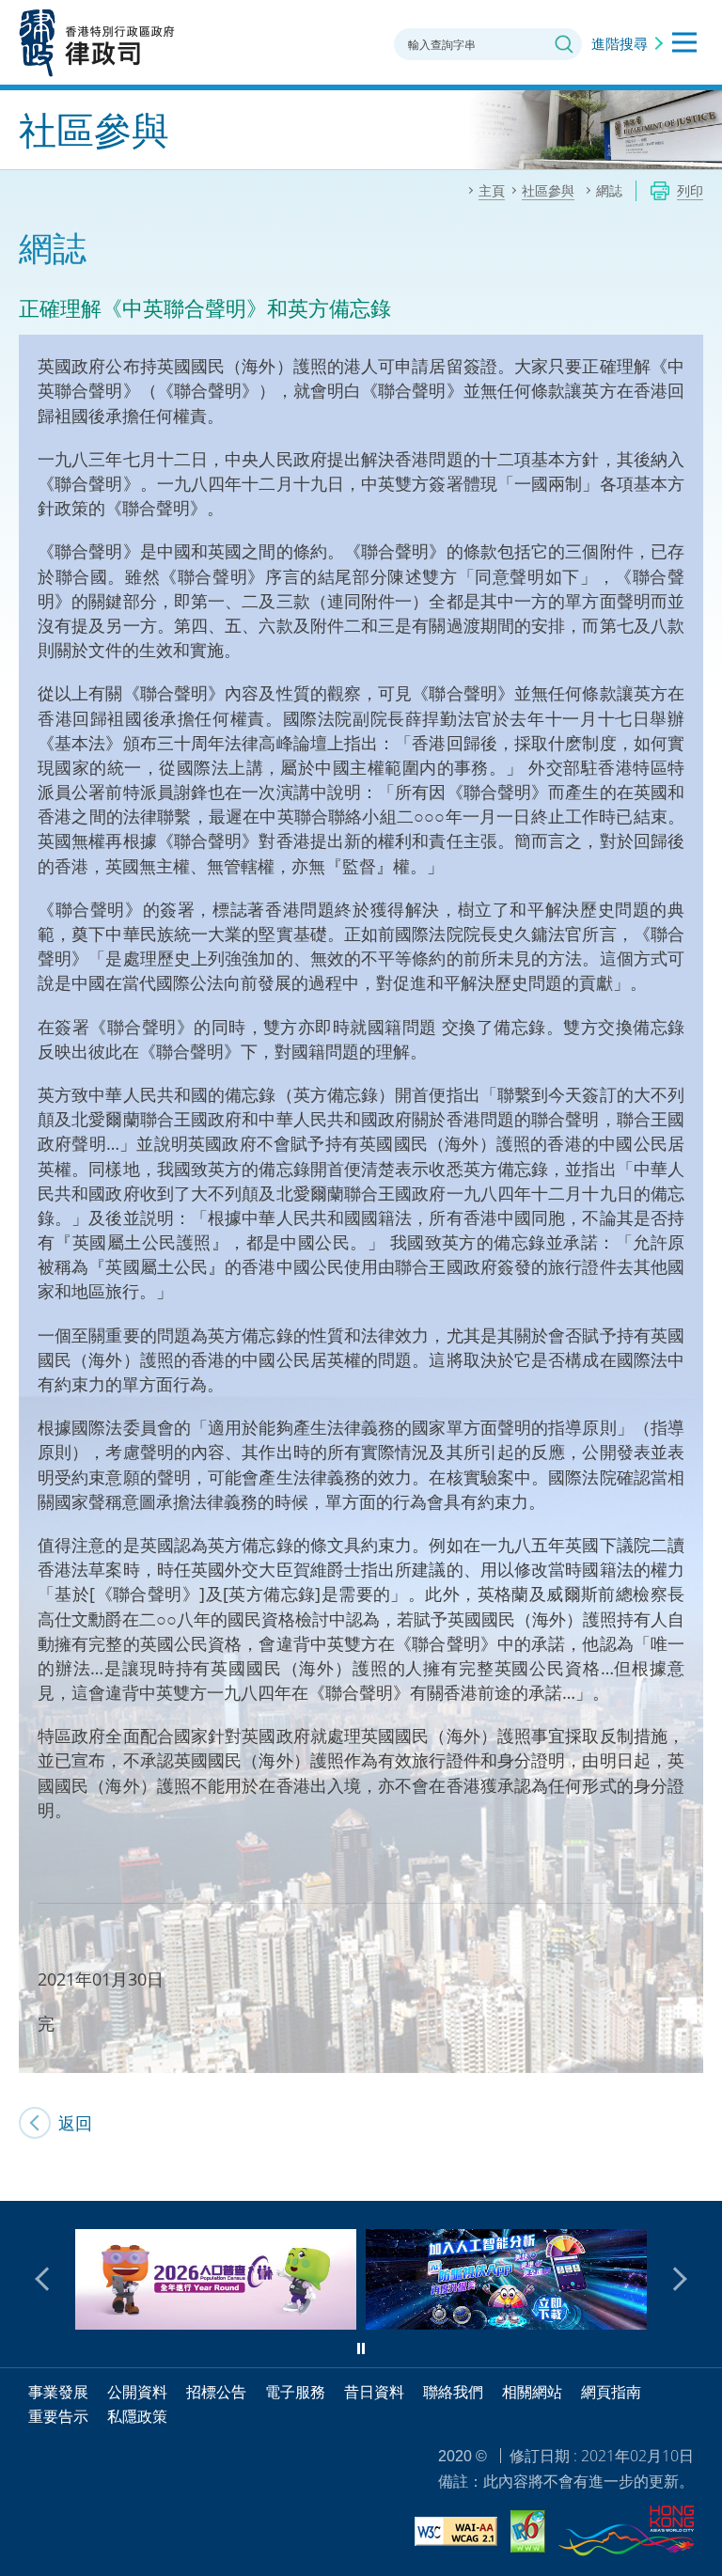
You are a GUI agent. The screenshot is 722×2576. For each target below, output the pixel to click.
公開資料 (137, 2392)
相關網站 (532, 2392)
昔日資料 (374, 2392)
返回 (75, 2123)
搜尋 (564, 44)
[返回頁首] (697, 2175)
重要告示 (58, 2416)
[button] (47, 2279)
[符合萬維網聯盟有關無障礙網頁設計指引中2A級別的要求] (456, 2534)
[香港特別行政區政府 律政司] (97, 42)
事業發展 (58, 2392)
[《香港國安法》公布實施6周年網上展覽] (521, 2323)
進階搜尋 (620, 43)
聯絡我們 (453, 2392)
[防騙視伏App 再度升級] (231, 2323)
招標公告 (216, 2392)
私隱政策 (137, 2416)
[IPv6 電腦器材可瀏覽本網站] (528, 2534)
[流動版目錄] (684, 42)
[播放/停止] (361, 2348)
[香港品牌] (626, 2534)
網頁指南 (611, 2392)
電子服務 (295, 2392)
